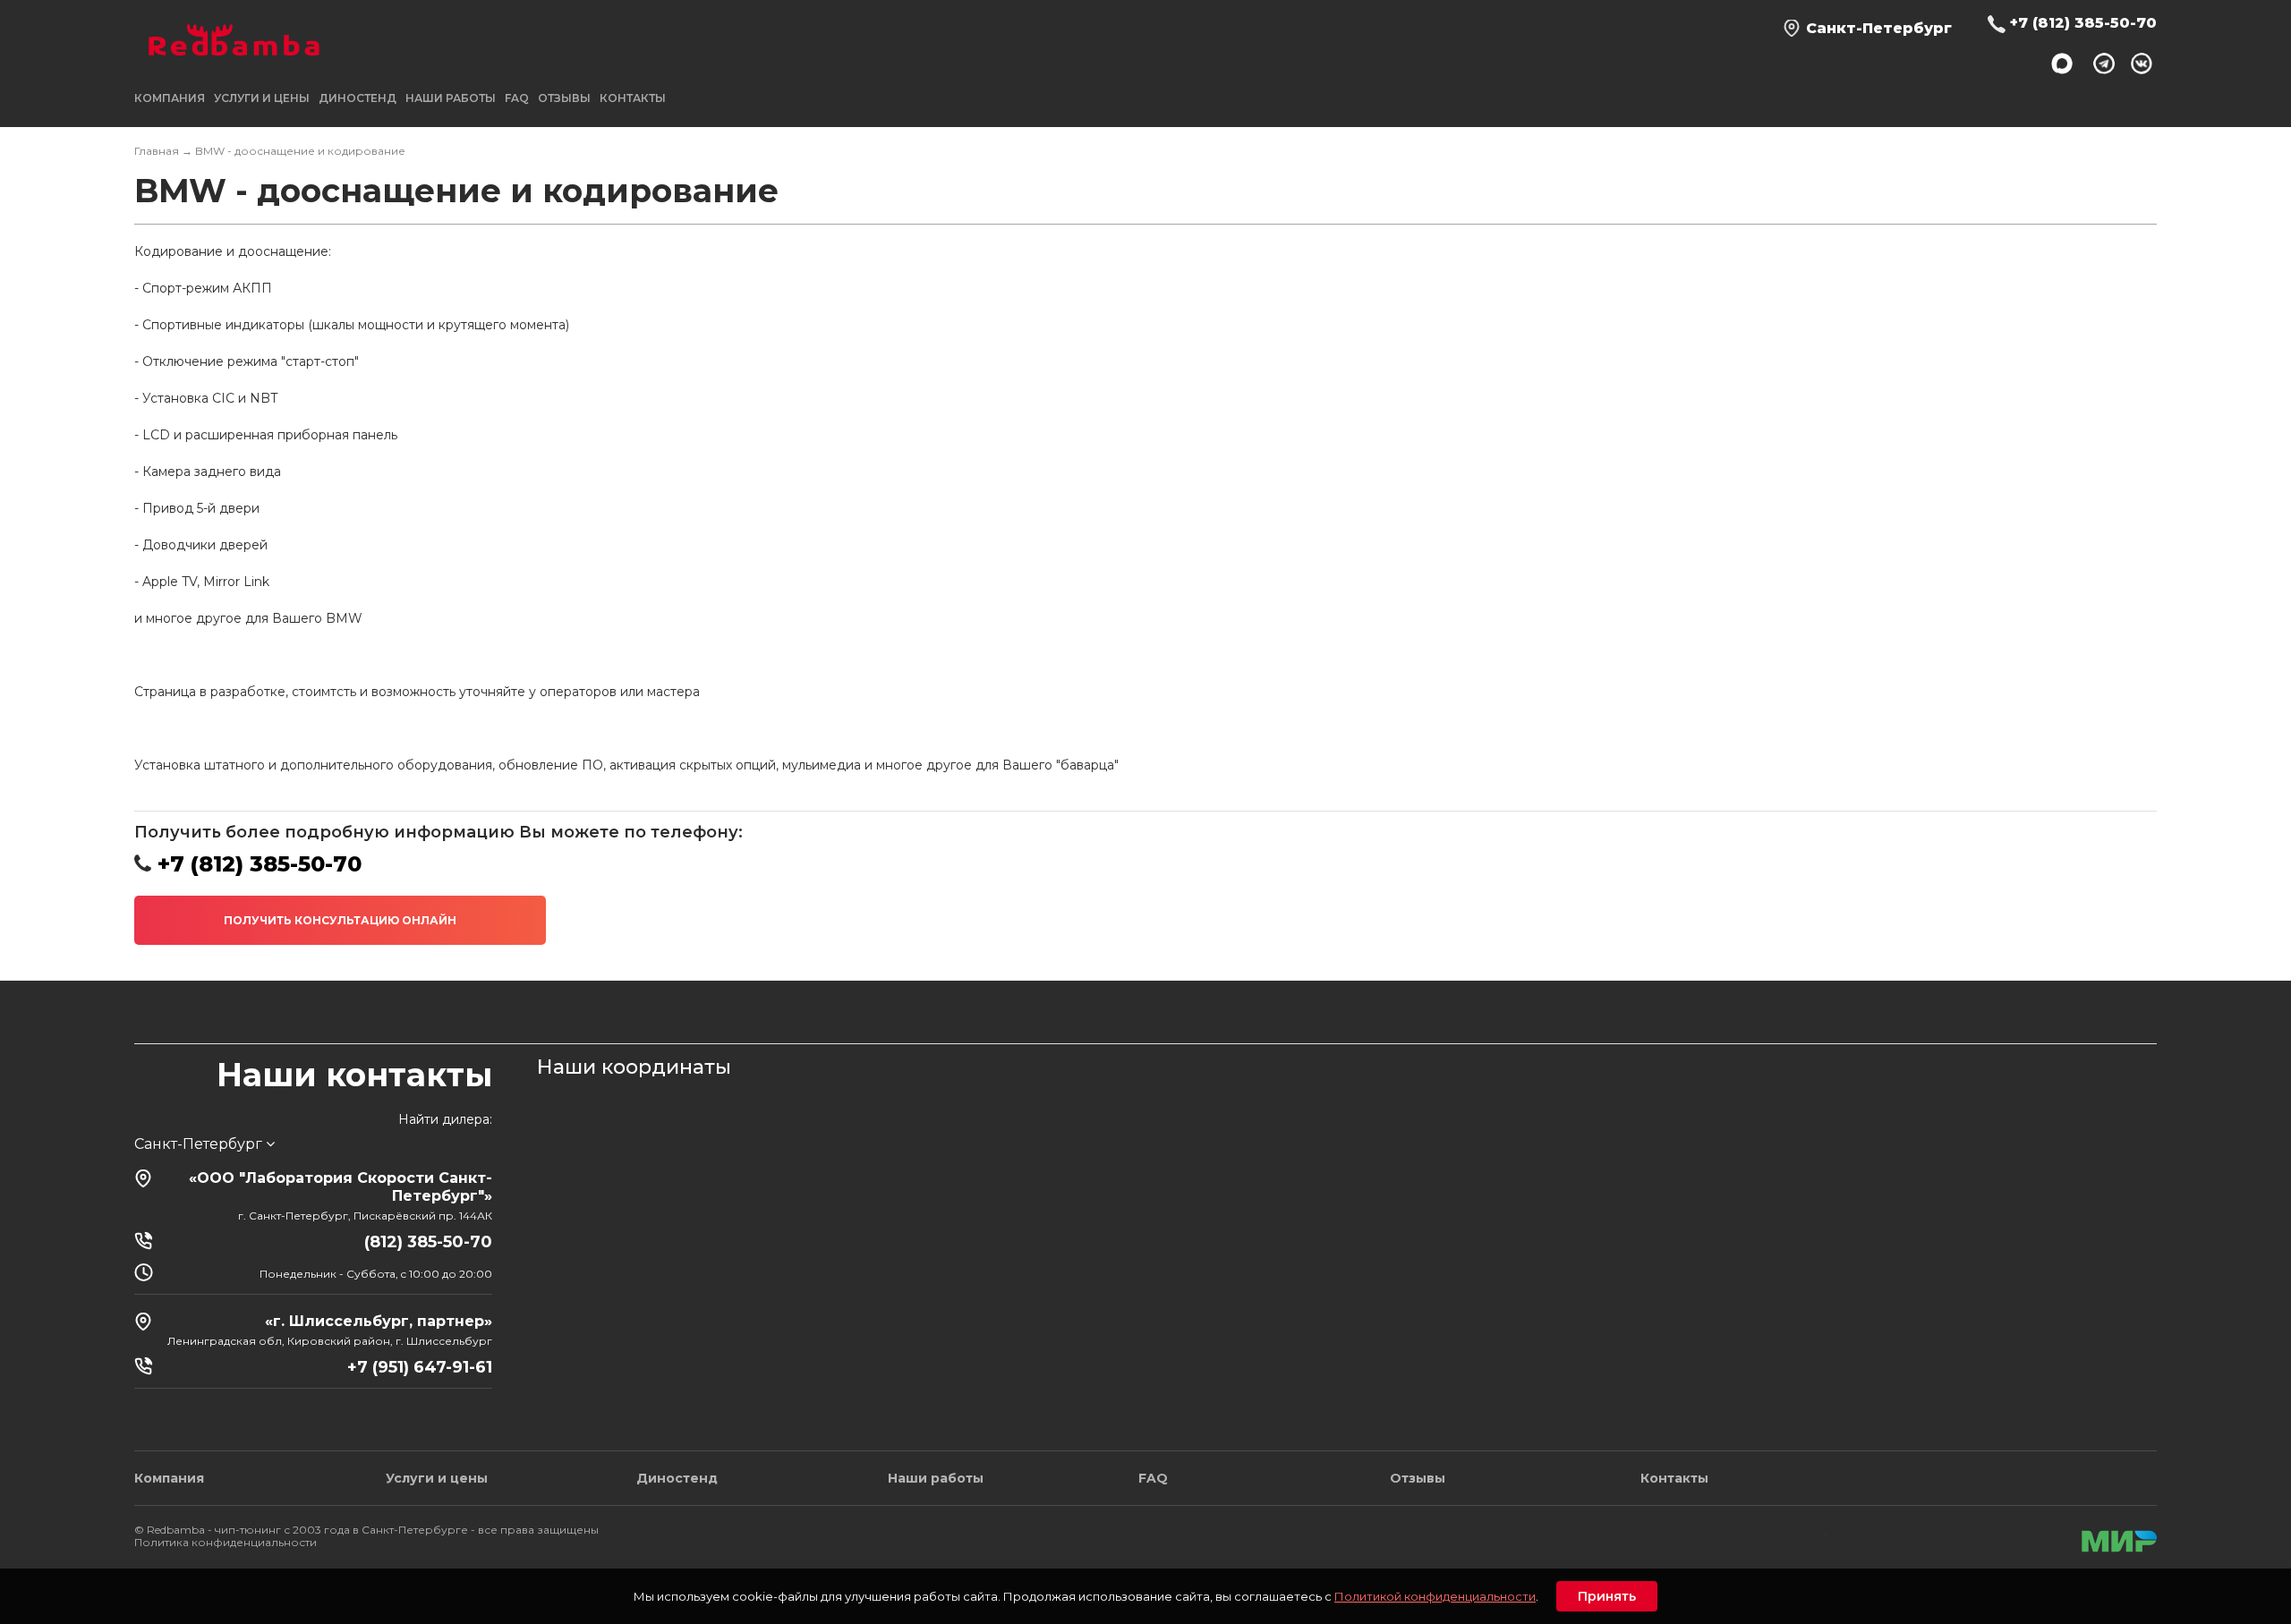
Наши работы (451, 98)
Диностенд (358, 98)
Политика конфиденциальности (226, 1542)
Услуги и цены (437, 1478)
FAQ (517, 98)
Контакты (633, 98)
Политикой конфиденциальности (1435, 1596)
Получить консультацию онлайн (340, 920)
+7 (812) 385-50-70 (2083, 23)
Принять (1607, 1596)
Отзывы (564, 98)
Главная (157, 151)
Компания (169, 1478)
